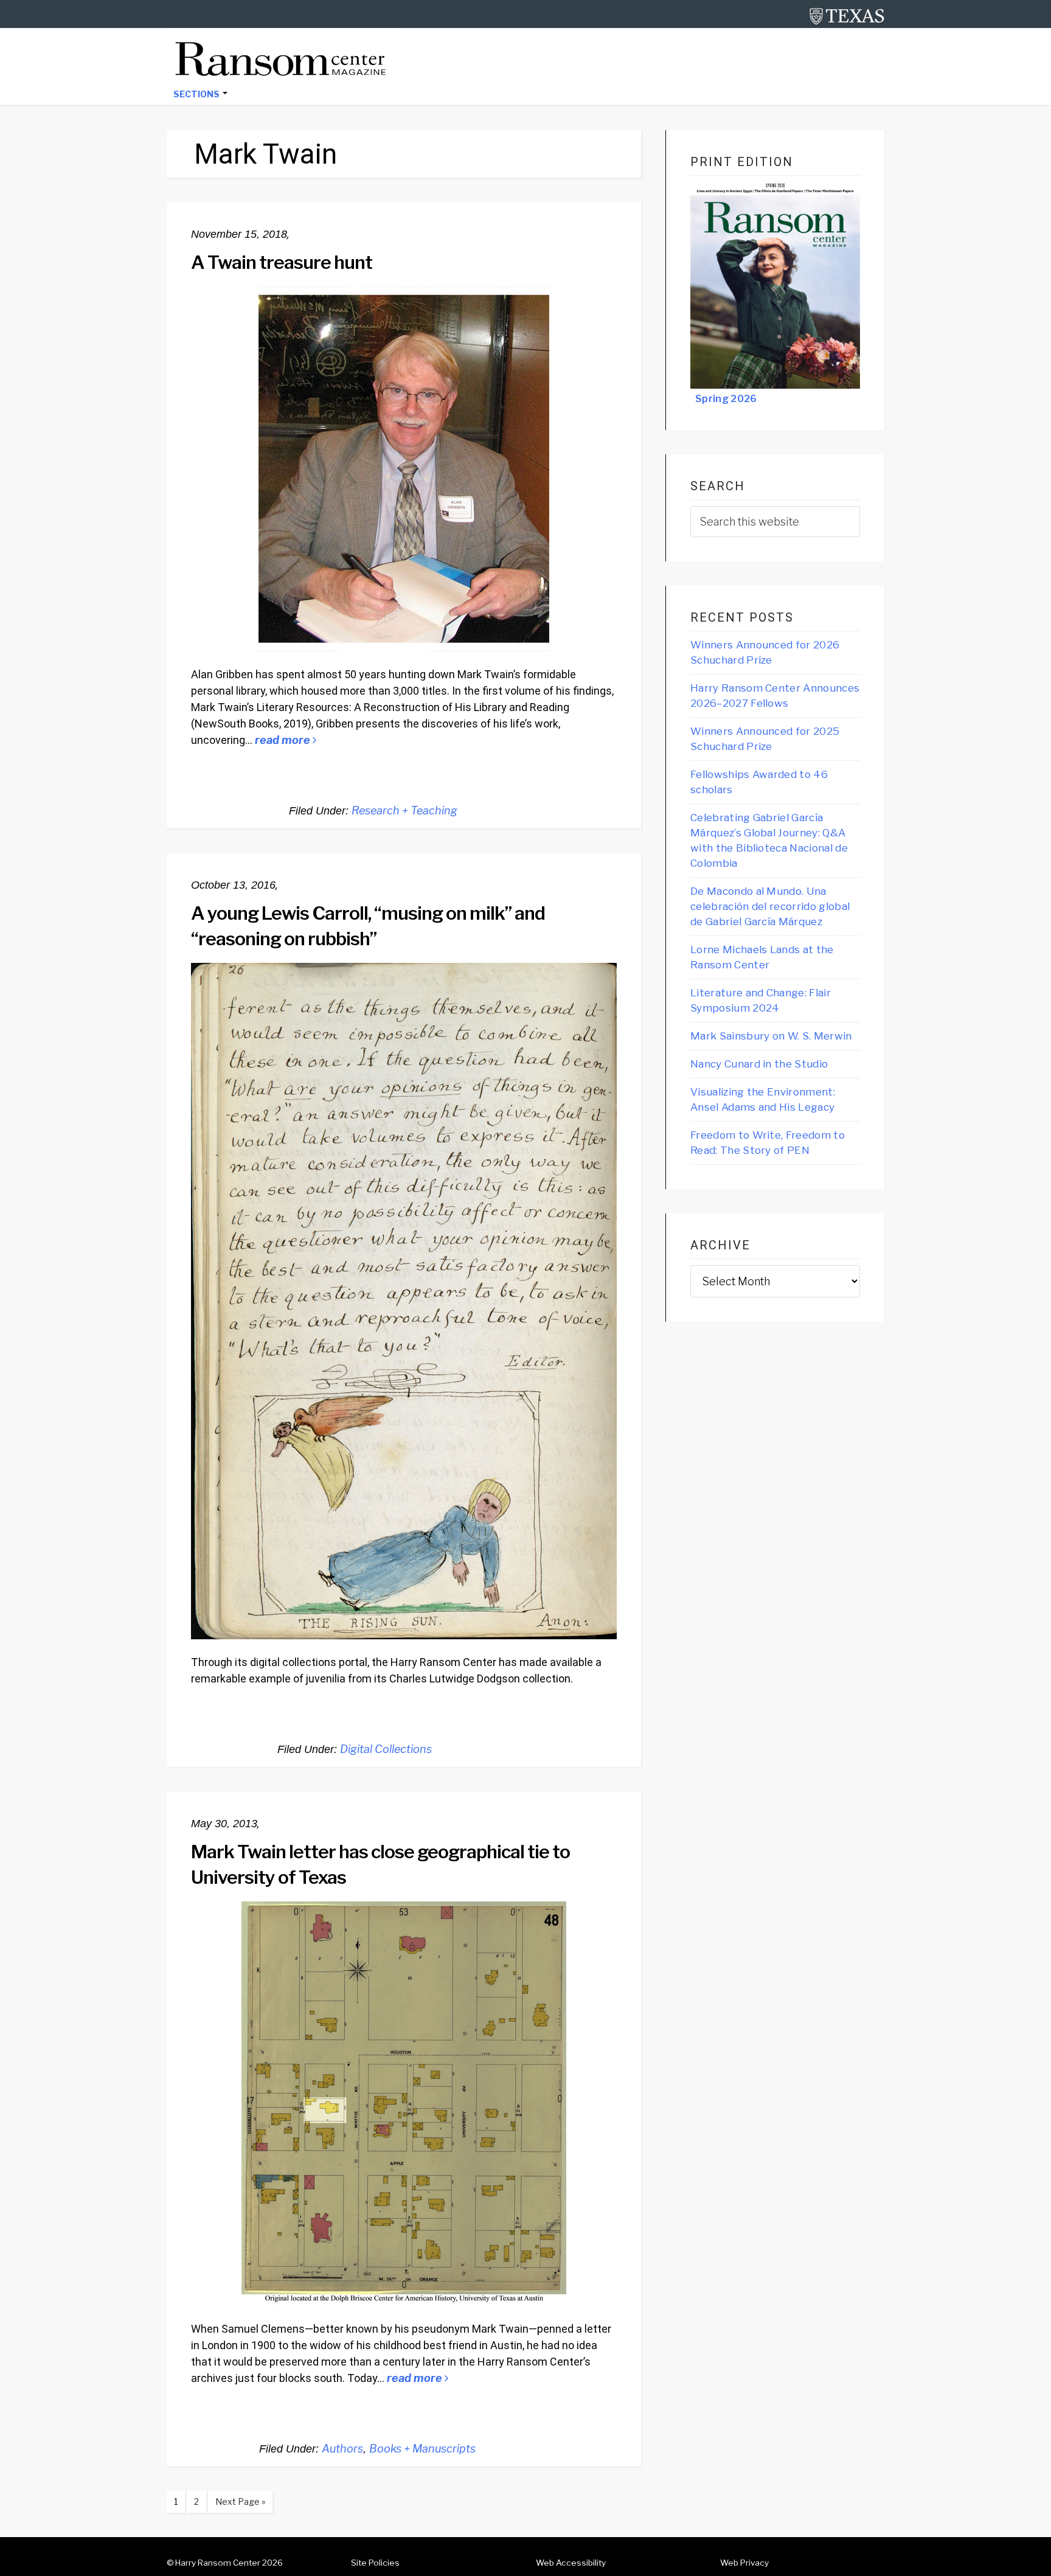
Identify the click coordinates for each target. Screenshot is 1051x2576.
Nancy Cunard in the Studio (759, 1064)
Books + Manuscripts (422, 2449)
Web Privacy (744, 2563)
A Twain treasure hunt (282, 262)
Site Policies (375, 2563)
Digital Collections (386, 1749)
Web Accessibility (571, 2563)
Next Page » (237, 2504)
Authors (342, 2449)
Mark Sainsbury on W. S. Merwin (771, 1036)
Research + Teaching (404, 811)
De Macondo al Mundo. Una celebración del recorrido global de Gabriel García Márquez (770, 906)
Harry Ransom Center (218, 2563)
